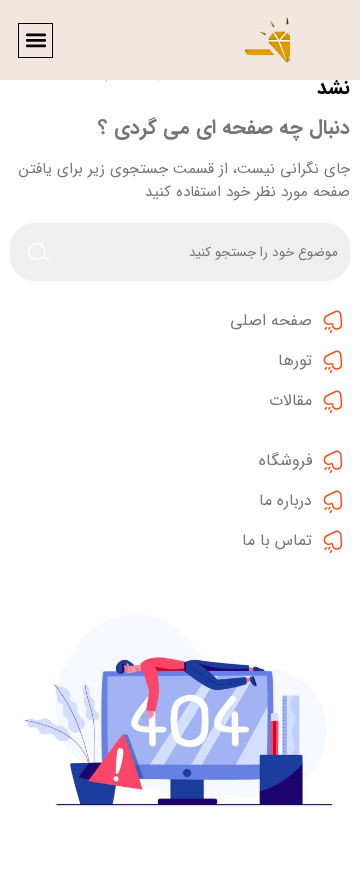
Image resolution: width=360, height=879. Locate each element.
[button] (35, 40)
